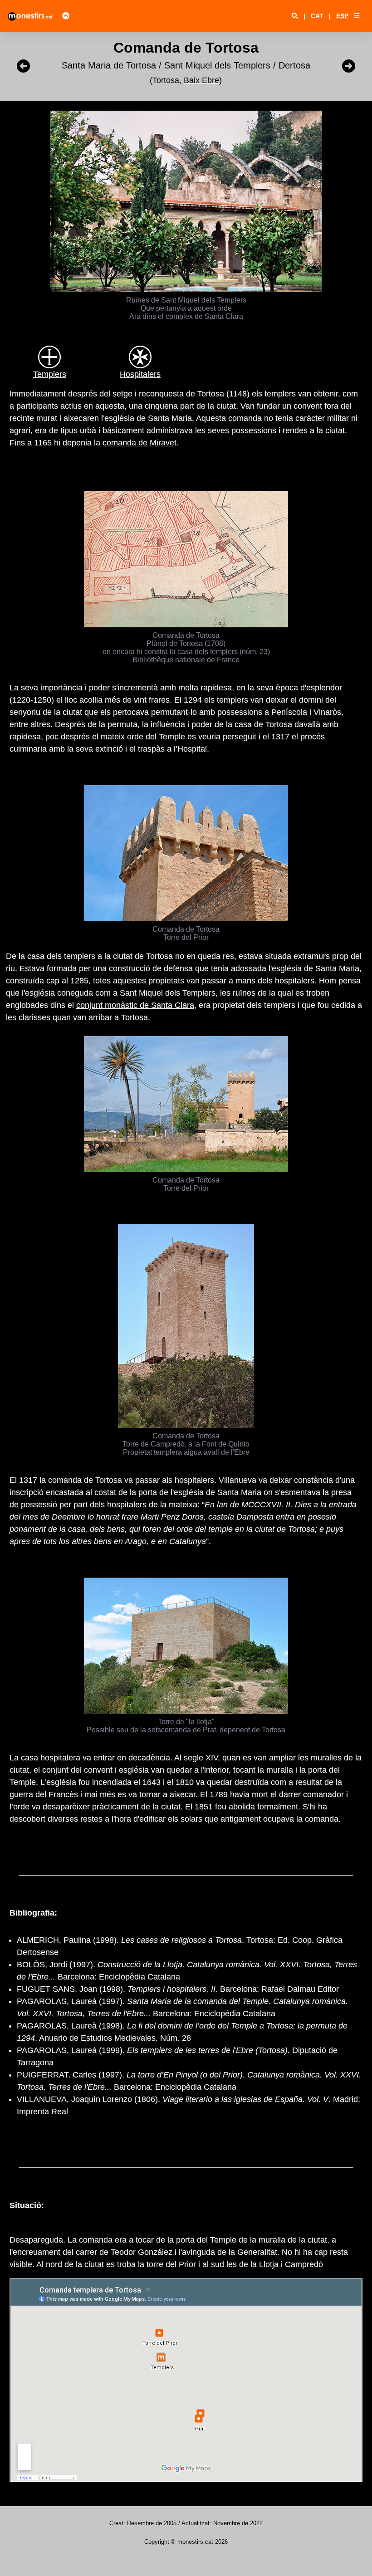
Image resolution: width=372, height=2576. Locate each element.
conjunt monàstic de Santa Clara (135, 1005)
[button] (357, 16)
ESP (342, 16)
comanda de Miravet (139, 443)
